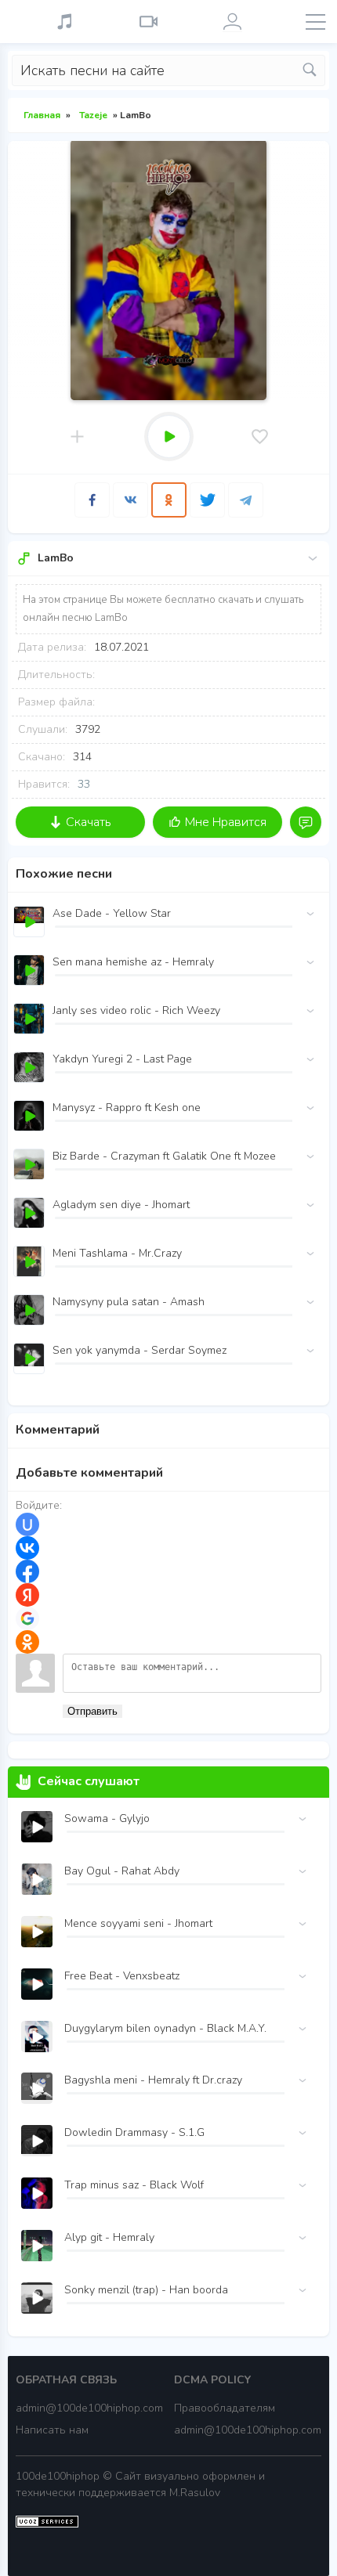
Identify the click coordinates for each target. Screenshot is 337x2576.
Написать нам (52, 2430)
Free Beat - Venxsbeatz (122, 1976)
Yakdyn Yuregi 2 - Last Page (122, 1059)
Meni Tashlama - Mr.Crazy (117, 1253)
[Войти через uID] (27, 1524)
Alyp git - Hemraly (109, 2237)
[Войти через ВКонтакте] (27, 1548)
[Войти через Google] (27, 1618)
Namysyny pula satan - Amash (129, 1302)
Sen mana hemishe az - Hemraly (133, 962)
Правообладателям (225, 2408)
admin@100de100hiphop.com (89, 2408)
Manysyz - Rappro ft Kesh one (127, 1108)
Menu (315, 22)
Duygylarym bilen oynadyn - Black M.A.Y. (165, 2028)
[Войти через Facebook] (27, 1571)
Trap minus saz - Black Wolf (134, 2185)
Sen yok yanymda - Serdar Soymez (140, 1350)
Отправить (92, 1711)
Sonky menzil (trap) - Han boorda (146, 2290)
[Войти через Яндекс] (27, 1595)
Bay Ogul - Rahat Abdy (122, 1871)
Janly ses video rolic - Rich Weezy (136, 1010)
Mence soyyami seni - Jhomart (138, 1923)
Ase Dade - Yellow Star (112, 913)
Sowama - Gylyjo (107, 1818)
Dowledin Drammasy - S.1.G (134, 2132)
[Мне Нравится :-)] (260, 437)
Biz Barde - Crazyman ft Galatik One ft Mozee (164, 1156)
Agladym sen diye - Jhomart (121, 1205)
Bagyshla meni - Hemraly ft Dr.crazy (153, 2080)
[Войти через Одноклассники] (27, 1642)
